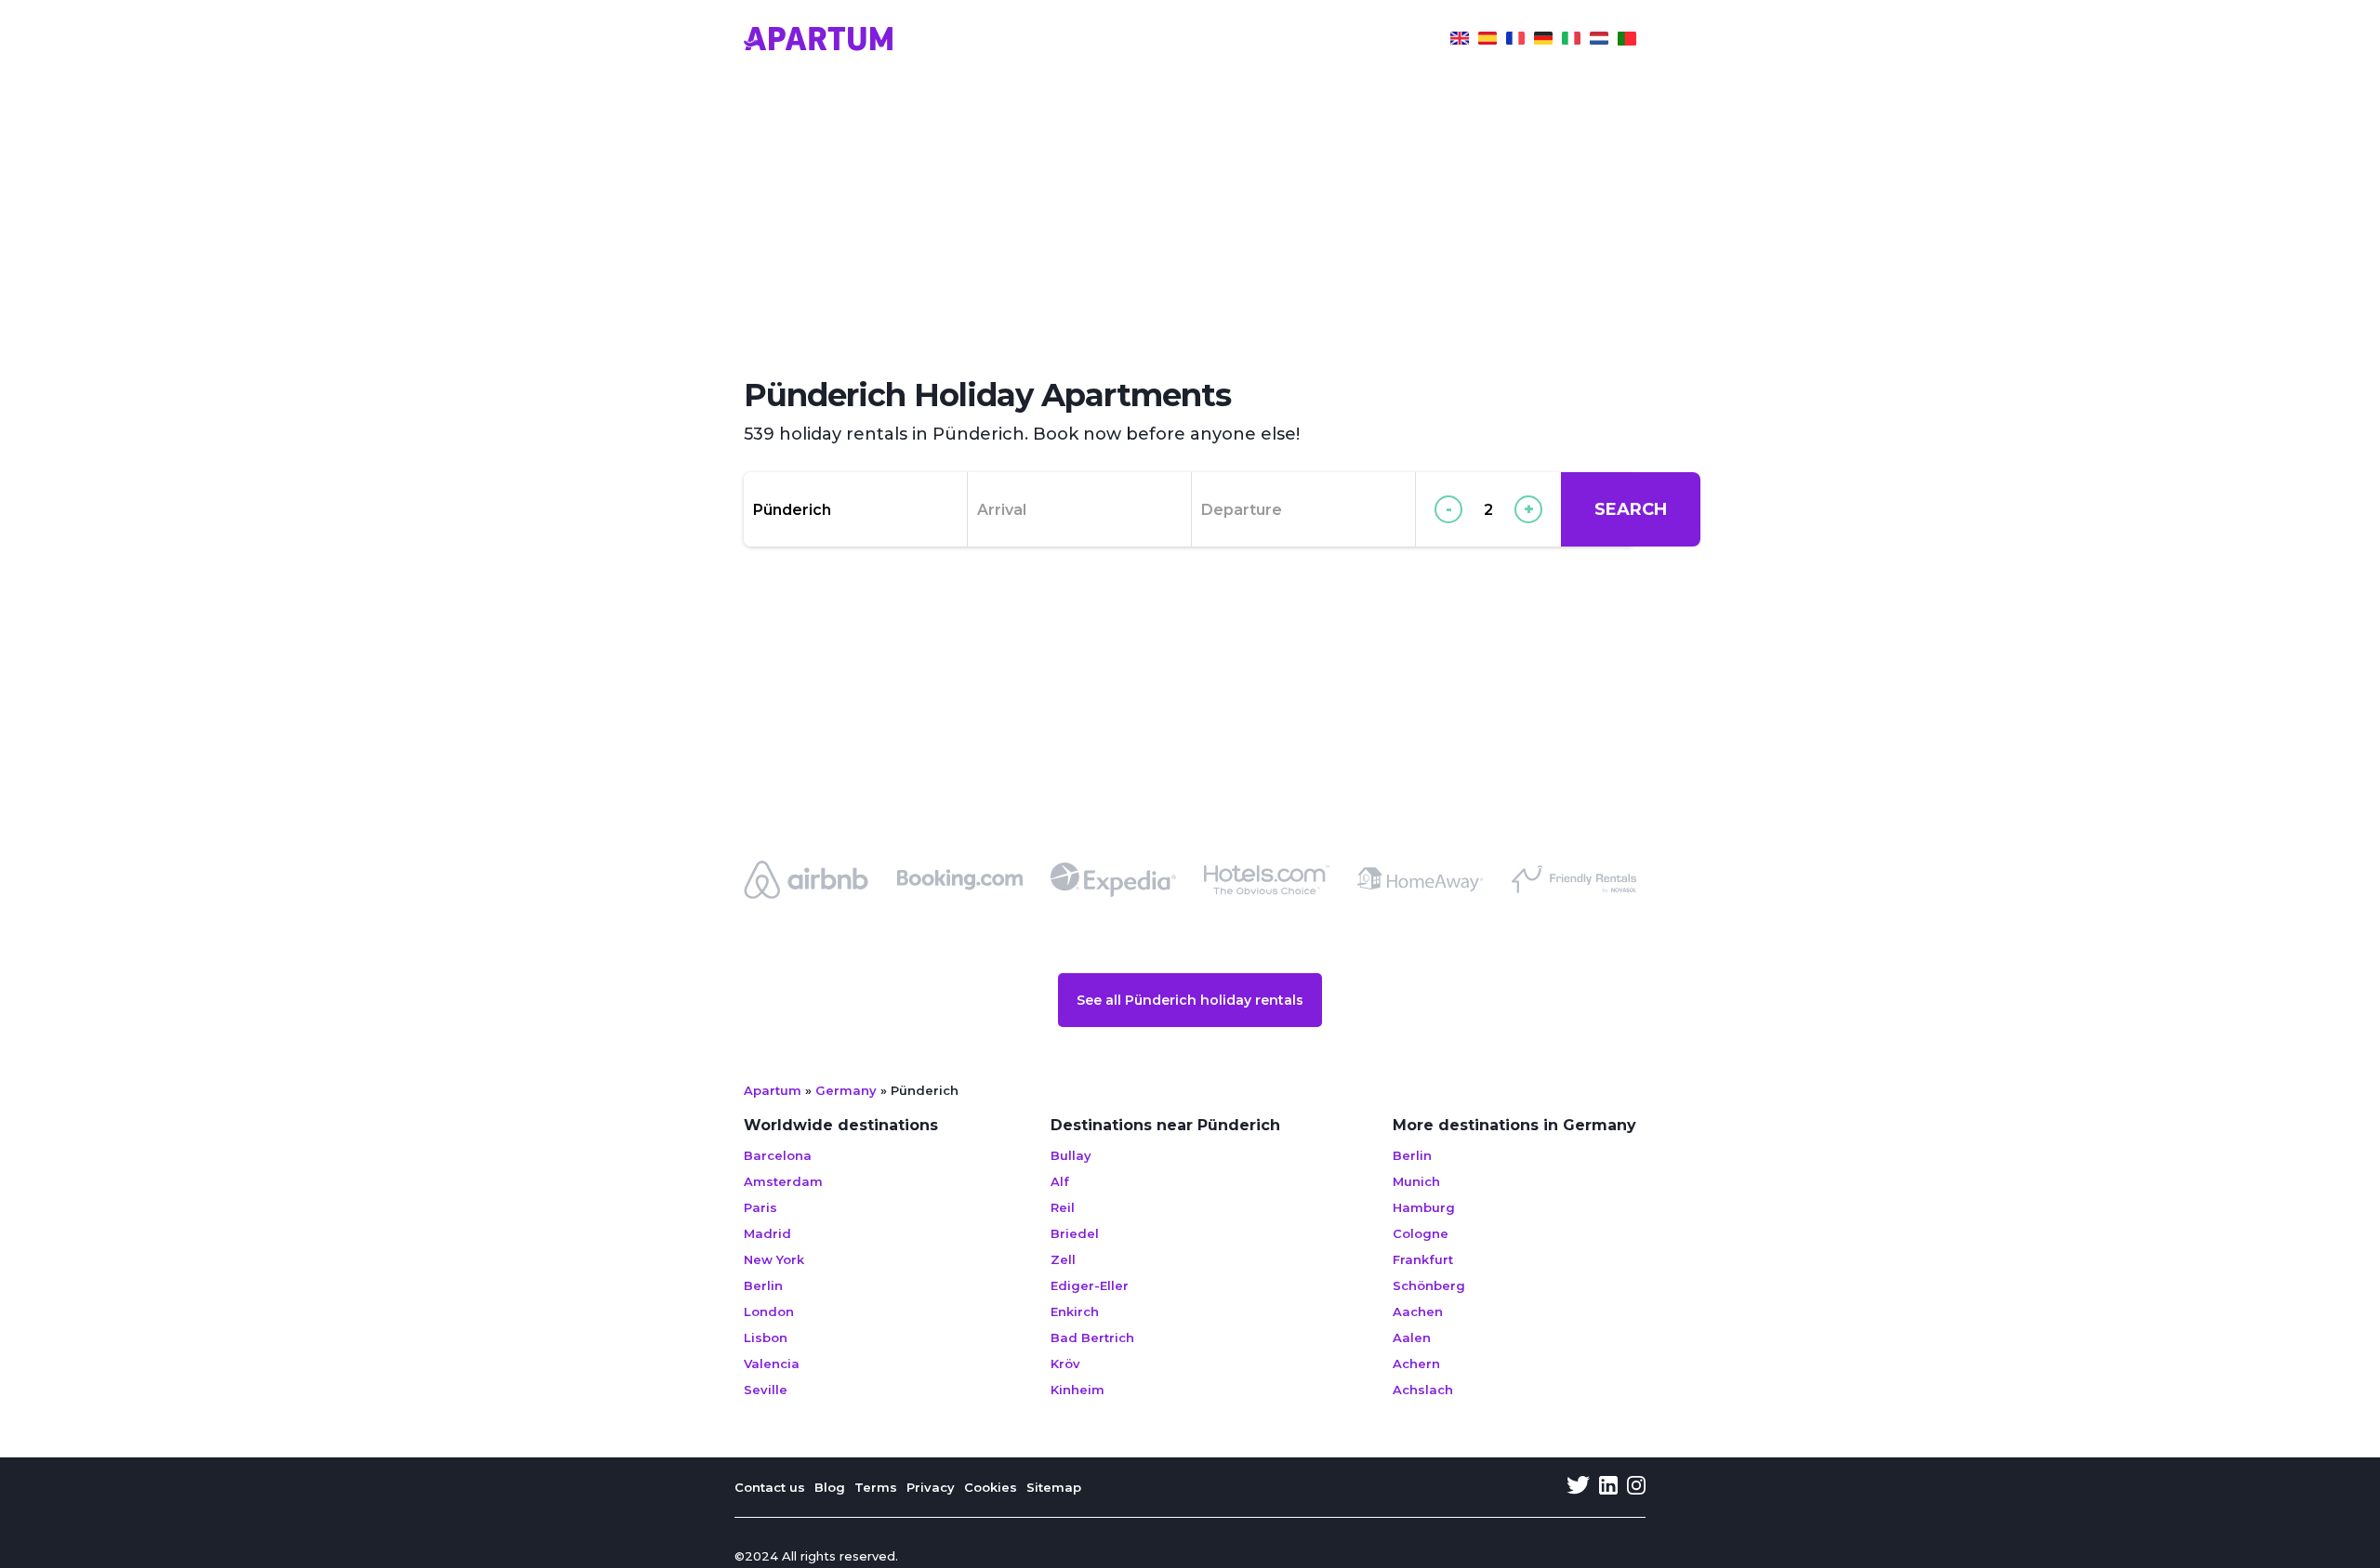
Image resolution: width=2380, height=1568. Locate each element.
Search (1631, 509)
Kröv (1065, 1364)
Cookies (991, 1487)
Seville (766, 1390)
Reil (1063, 1207)
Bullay (1071, 1155)
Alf (1060, 1181)
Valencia (772, 1364)
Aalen (1412, 1337)
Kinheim (1078, 1390)
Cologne (1421, 1233)
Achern (1416, 1364)
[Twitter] (1578, 1487)
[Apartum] (818, 41)
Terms (876, 1487)
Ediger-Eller (1090, 1285)
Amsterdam (783, 1181)
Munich (1416, 1181)
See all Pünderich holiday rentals (1190, 1000)
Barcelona (778, 1155)
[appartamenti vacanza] (1571, 41)
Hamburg (1424, 1207)
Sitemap (1054, 1487)
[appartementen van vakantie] (1599, 41)
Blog (830, 1487)
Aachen (1418, 1311)
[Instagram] (1636, 1487)
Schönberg (1429, 1285)
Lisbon (766, 1337)
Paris (760, 1207)
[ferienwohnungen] (1543, 41)
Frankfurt (1423, 1259)
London (769, 1311)
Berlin (763, 1285)
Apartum (773, 1090)
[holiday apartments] (1460, 41)
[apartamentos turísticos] (1487, 41)
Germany (846, 1090)
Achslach (1423, 1390)
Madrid (767, 1233)
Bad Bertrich (1092, 1337)
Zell (1063, 1259)
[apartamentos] (1627, 41)
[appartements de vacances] (1515, 41)
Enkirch (1075, 1311)
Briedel (1075, 1233)
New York (774, 1259)
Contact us (770, 1487)
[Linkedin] (1608, 1487)
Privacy (931, 1487)
